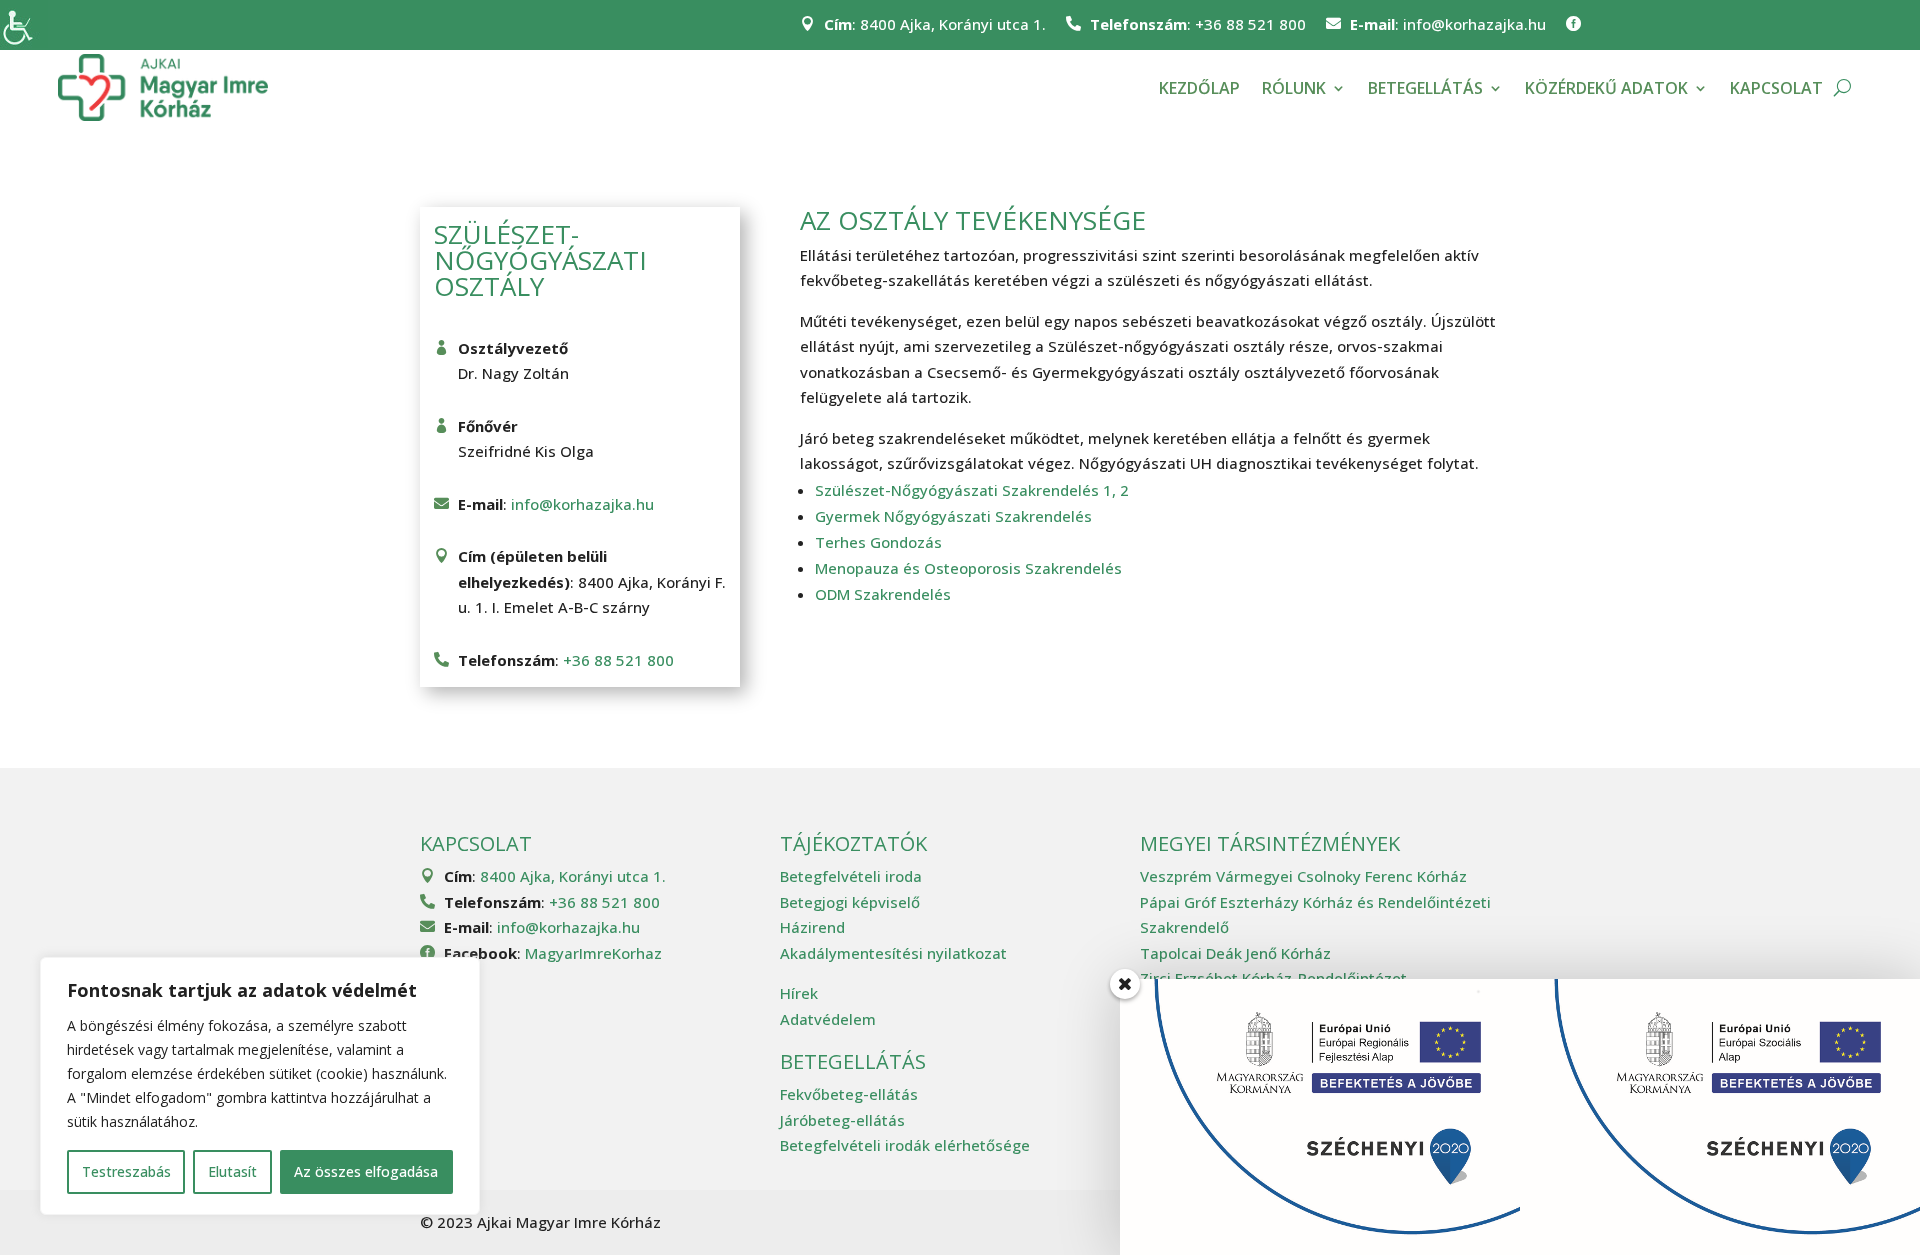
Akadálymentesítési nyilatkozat (893, 953)
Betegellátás (1425, 88)
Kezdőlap (1199, 88)
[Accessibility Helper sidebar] (24, 24)
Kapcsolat (1776, 88)
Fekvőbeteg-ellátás (849, 1094)
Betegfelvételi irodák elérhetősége (905, 1145)
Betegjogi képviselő (850, 902)
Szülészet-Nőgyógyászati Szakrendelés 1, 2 (972, 490)
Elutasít (232, 1171)
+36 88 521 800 (1250, 24)
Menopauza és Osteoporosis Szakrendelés (968, 568)
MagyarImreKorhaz (593, 953)
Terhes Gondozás (878, 542)
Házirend (812, 927)
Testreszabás (126, 1171)
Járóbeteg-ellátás (842, 1120)
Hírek (799, 993)
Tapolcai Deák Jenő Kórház (1235, 953)
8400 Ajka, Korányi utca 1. (953, 24)
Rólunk (1294, 88)
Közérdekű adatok (1606, 88)
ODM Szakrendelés (883, 594)
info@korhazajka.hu (1474, 24)
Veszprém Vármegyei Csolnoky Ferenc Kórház (1303, 876)
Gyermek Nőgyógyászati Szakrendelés (953, 516)
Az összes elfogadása (366, 1171)
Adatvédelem (828, 1019)
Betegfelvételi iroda (851, 876)
